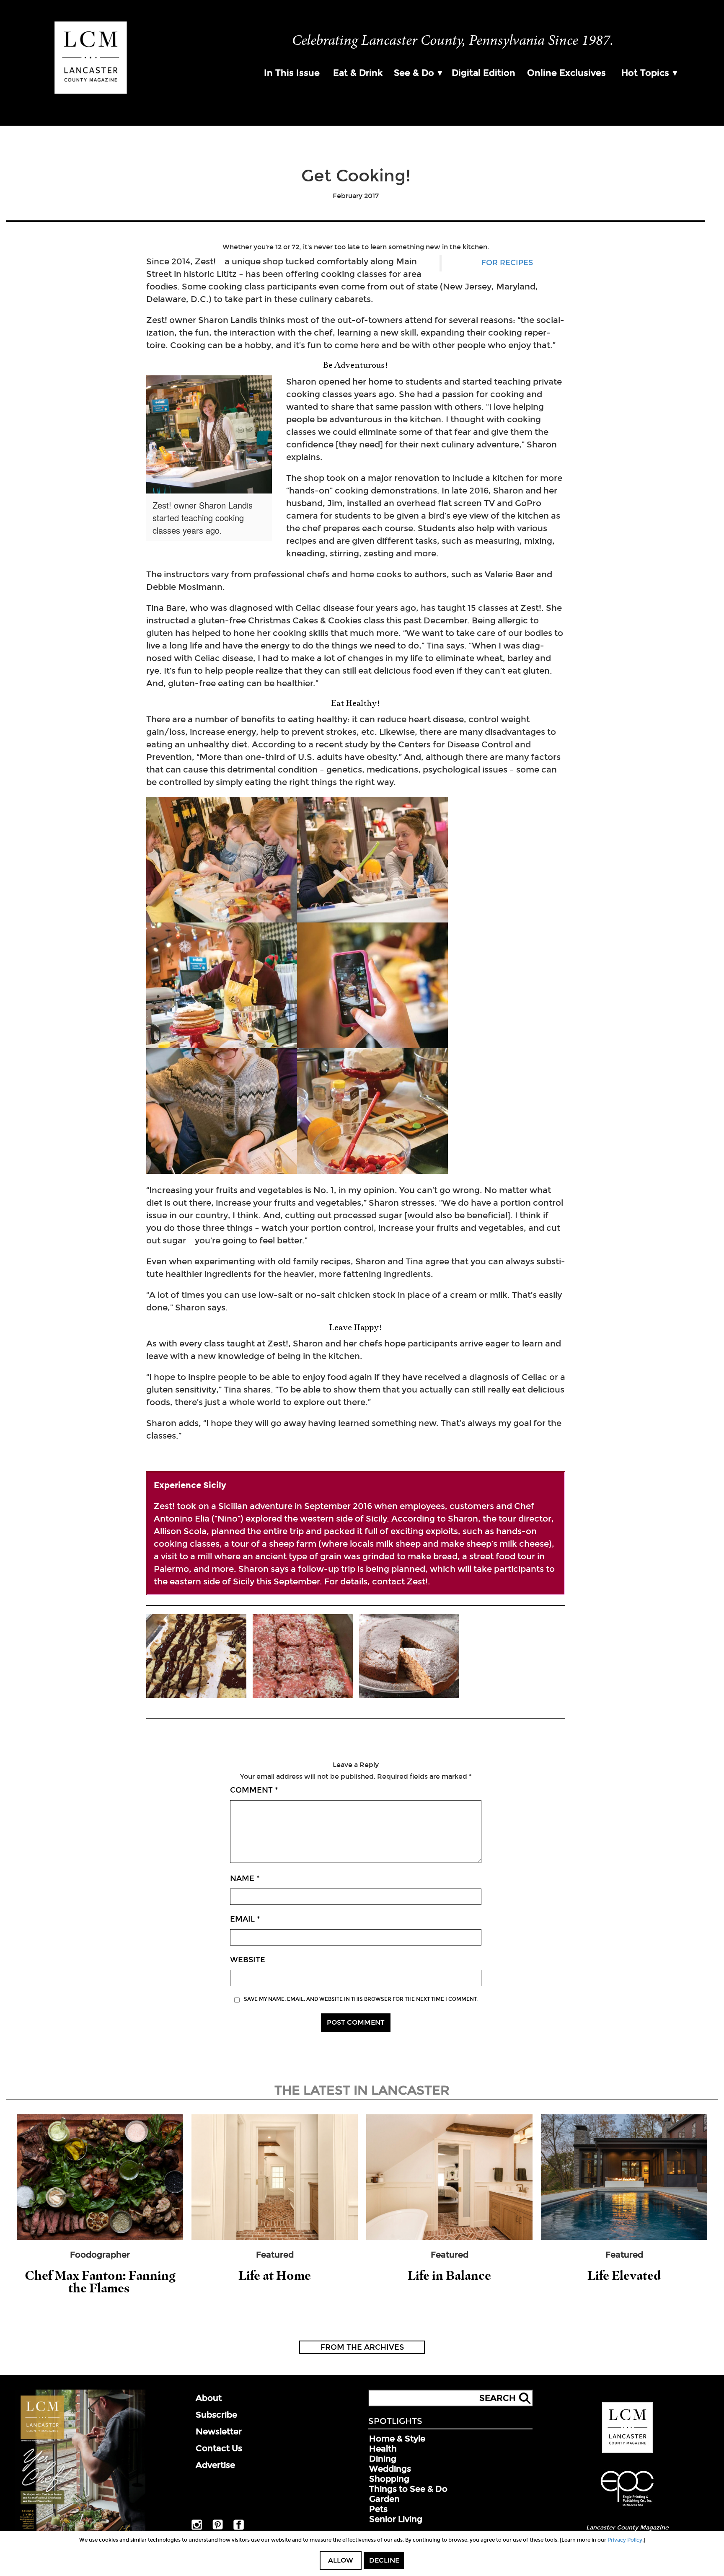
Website (248, 1960)
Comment (254, 1790)
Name (245, 1878)
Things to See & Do (408, 2489)
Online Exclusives (566, 73)
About (209, 2398)
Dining (383, 2459)
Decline (384, 2560)
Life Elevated (624, 2275)
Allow (341, 2560)
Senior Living (396, 2519)
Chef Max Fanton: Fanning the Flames (100, 2282)
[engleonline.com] (627, 2507)
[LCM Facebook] (239, 2528)
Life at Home (275, 2275)
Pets (378, 2509)
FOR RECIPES (507, 263)
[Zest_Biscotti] (196, 1657)
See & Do (414, 73)
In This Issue (292, 73)
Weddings (390, 2469)
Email (245, 1919)
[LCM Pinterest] (218, 2528)
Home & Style (397, 2439)
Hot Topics (645, 73)
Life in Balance (449, 2275)
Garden (384, 2499)
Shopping (389, 2479)
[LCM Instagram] (197, 2528)
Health (383, 2449)
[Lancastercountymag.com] (627, 2451)
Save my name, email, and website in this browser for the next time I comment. (361, 1999)
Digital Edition (484, 73)
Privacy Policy (625, 2540)
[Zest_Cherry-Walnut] (303, 1657)
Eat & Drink (358, 73)
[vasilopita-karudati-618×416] (409, 1657)
